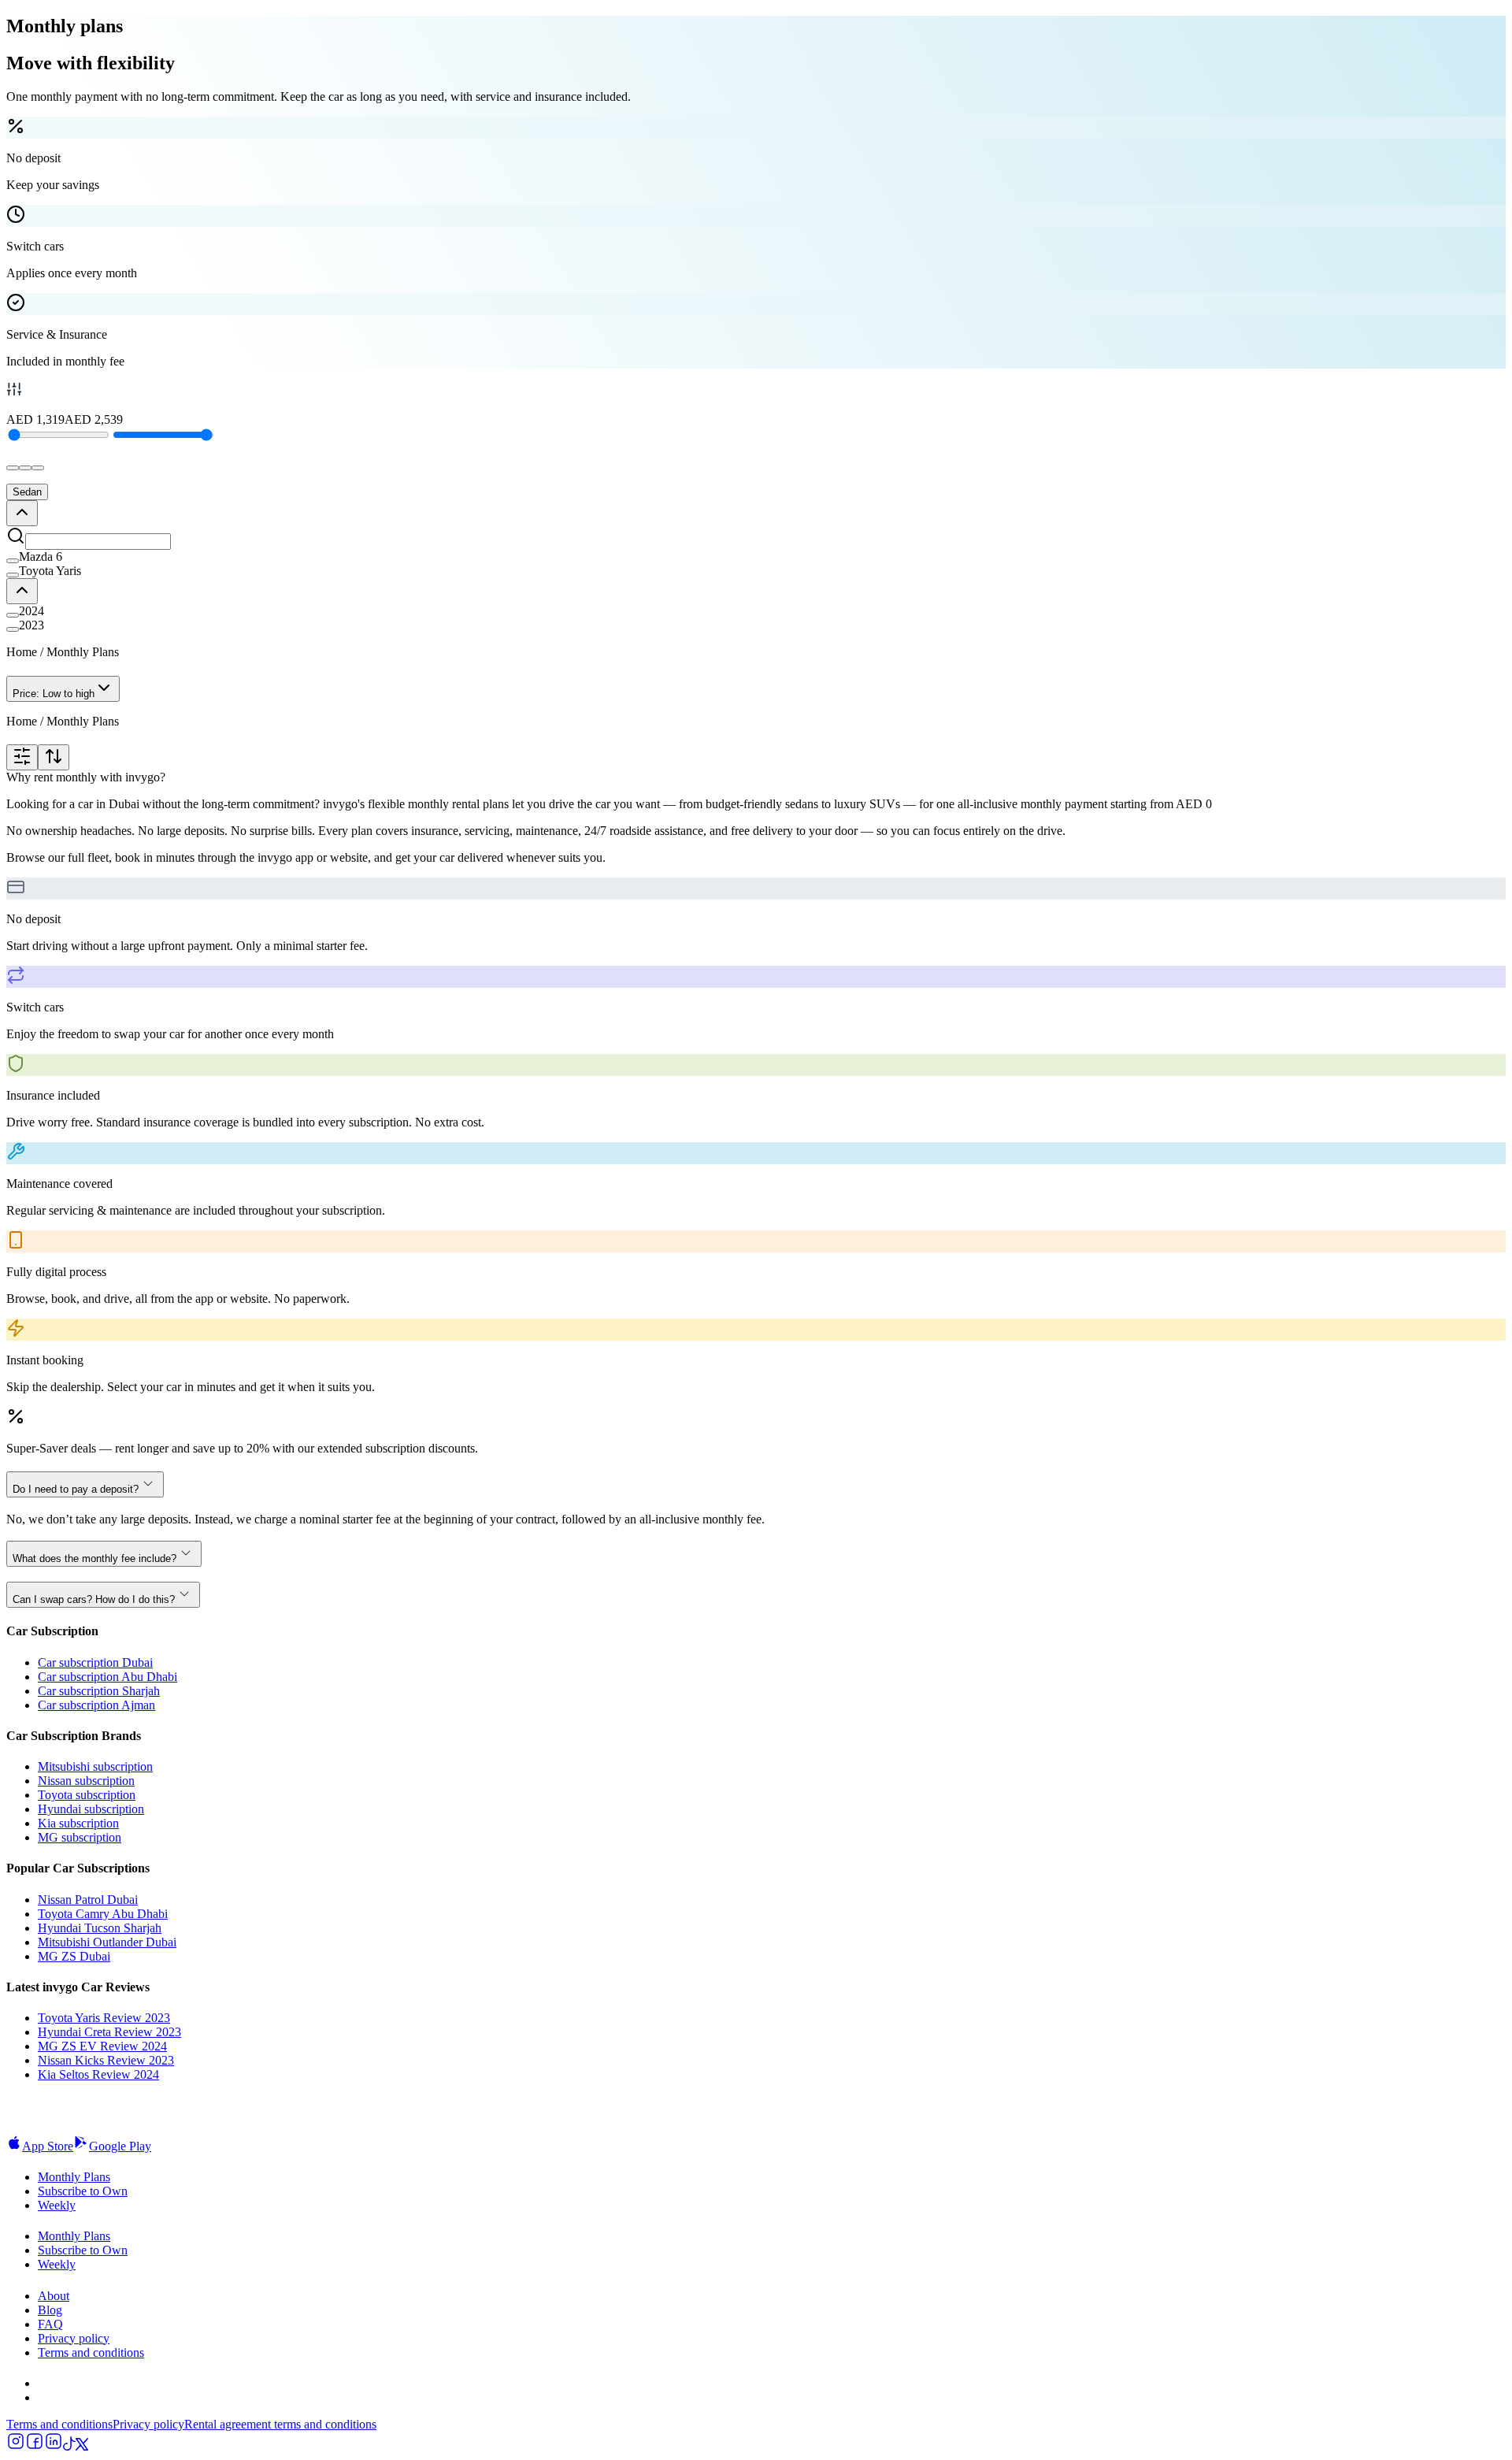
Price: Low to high (54, 694)
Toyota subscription (87, 1795)
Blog (50, 2310)
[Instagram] (16, 2446)
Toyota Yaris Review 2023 (104, 2018)
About (54, 2296)
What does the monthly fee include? (94, 1558)
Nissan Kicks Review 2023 (106, 2060)
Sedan (27, 492)
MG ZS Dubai (74, 1956)
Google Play (120, 2146)
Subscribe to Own (83, 2191)
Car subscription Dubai (95, 1662)
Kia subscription (78, 1823)
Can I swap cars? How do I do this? (94, 1599)
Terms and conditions (91, 2352)
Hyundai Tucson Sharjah (100, 1928)
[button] (756, 557)
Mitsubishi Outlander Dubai (107, 1942)
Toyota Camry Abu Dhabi (103, 1914)
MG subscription (80, 1837)
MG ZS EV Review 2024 (102, 2046)
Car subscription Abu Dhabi (107, 1677)
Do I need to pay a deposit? (76, 1489)
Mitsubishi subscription (95, 1766)
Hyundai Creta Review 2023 (109, 2032)
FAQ (50, 2324)
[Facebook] (35, 2446)
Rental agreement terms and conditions (280, 2424)
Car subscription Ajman (96, 1705)
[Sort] (54, 757)
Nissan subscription (86, 1781)
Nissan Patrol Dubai (88, 1900)
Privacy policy (74, 2338)
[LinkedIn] (54, 2446)
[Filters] (22, 757)
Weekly (57, 2205)
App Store (48, 2146)
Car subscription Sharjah (99, 1691)
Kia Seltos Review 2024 (98, 2074)
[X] (82, 2446)
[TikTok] (69, 2446)
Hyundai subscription (91, 1809)
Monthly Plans (74, 2177)
